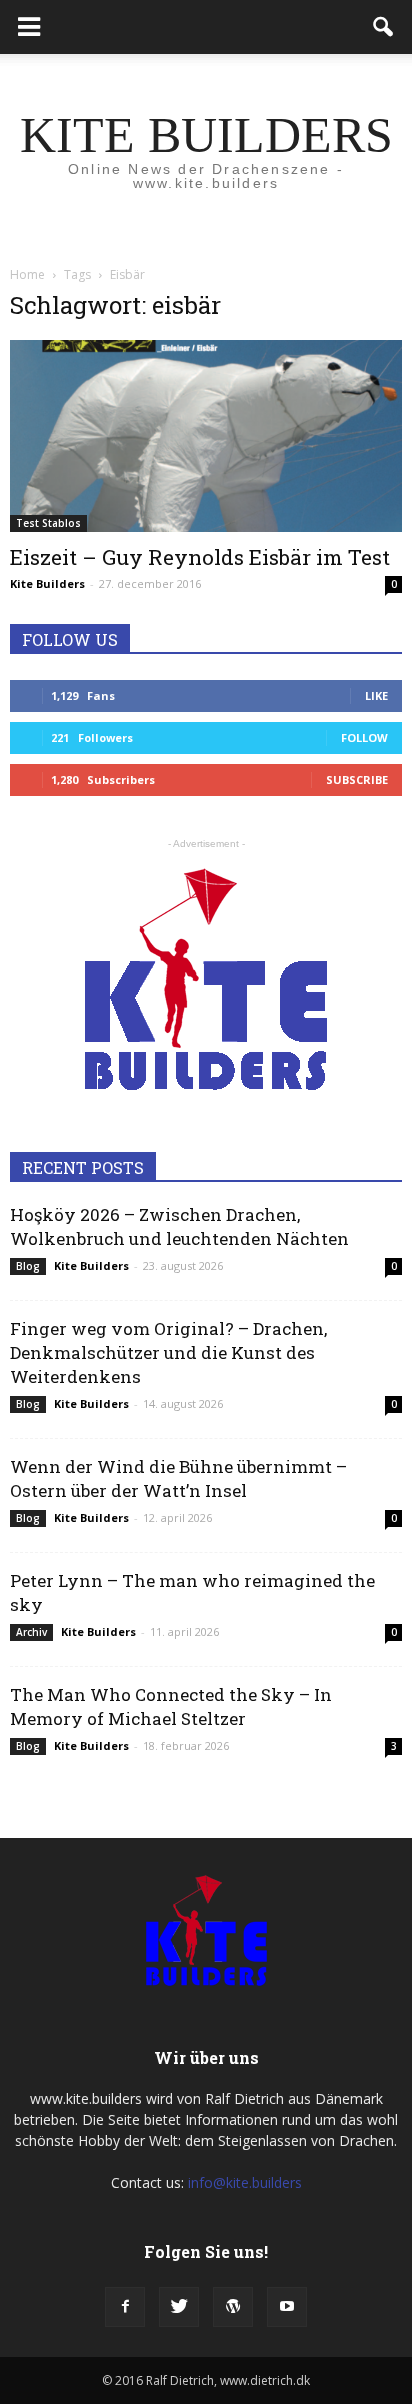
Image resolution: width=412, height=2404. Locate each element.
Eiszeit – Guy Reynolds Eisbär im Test (200, 557)
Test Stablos (48, 523)
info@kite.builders (245, 2182)
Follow (364, 737)
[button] (384, 27)
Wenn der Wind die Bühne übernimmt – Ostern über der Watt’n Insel (178, 1478)
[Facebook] (125, 2307)
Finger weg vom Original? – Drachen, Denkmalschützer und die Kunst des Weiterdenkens (168, 1352)
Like (376, 695)
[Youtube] (287, 2307)
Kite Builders (47, 583)
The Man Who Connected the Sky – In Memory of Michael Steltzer (171, 1706)
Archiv (31, 1632)
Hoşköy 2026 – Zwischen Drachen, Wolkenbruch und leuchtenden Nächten (179, 1226)
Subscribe (357, 779)
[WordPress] (233, 2307)
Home (27, 274)
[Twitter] (179, 2307)
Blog (28, 1266)
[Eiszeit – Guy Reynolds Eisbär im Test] (206, 436)
